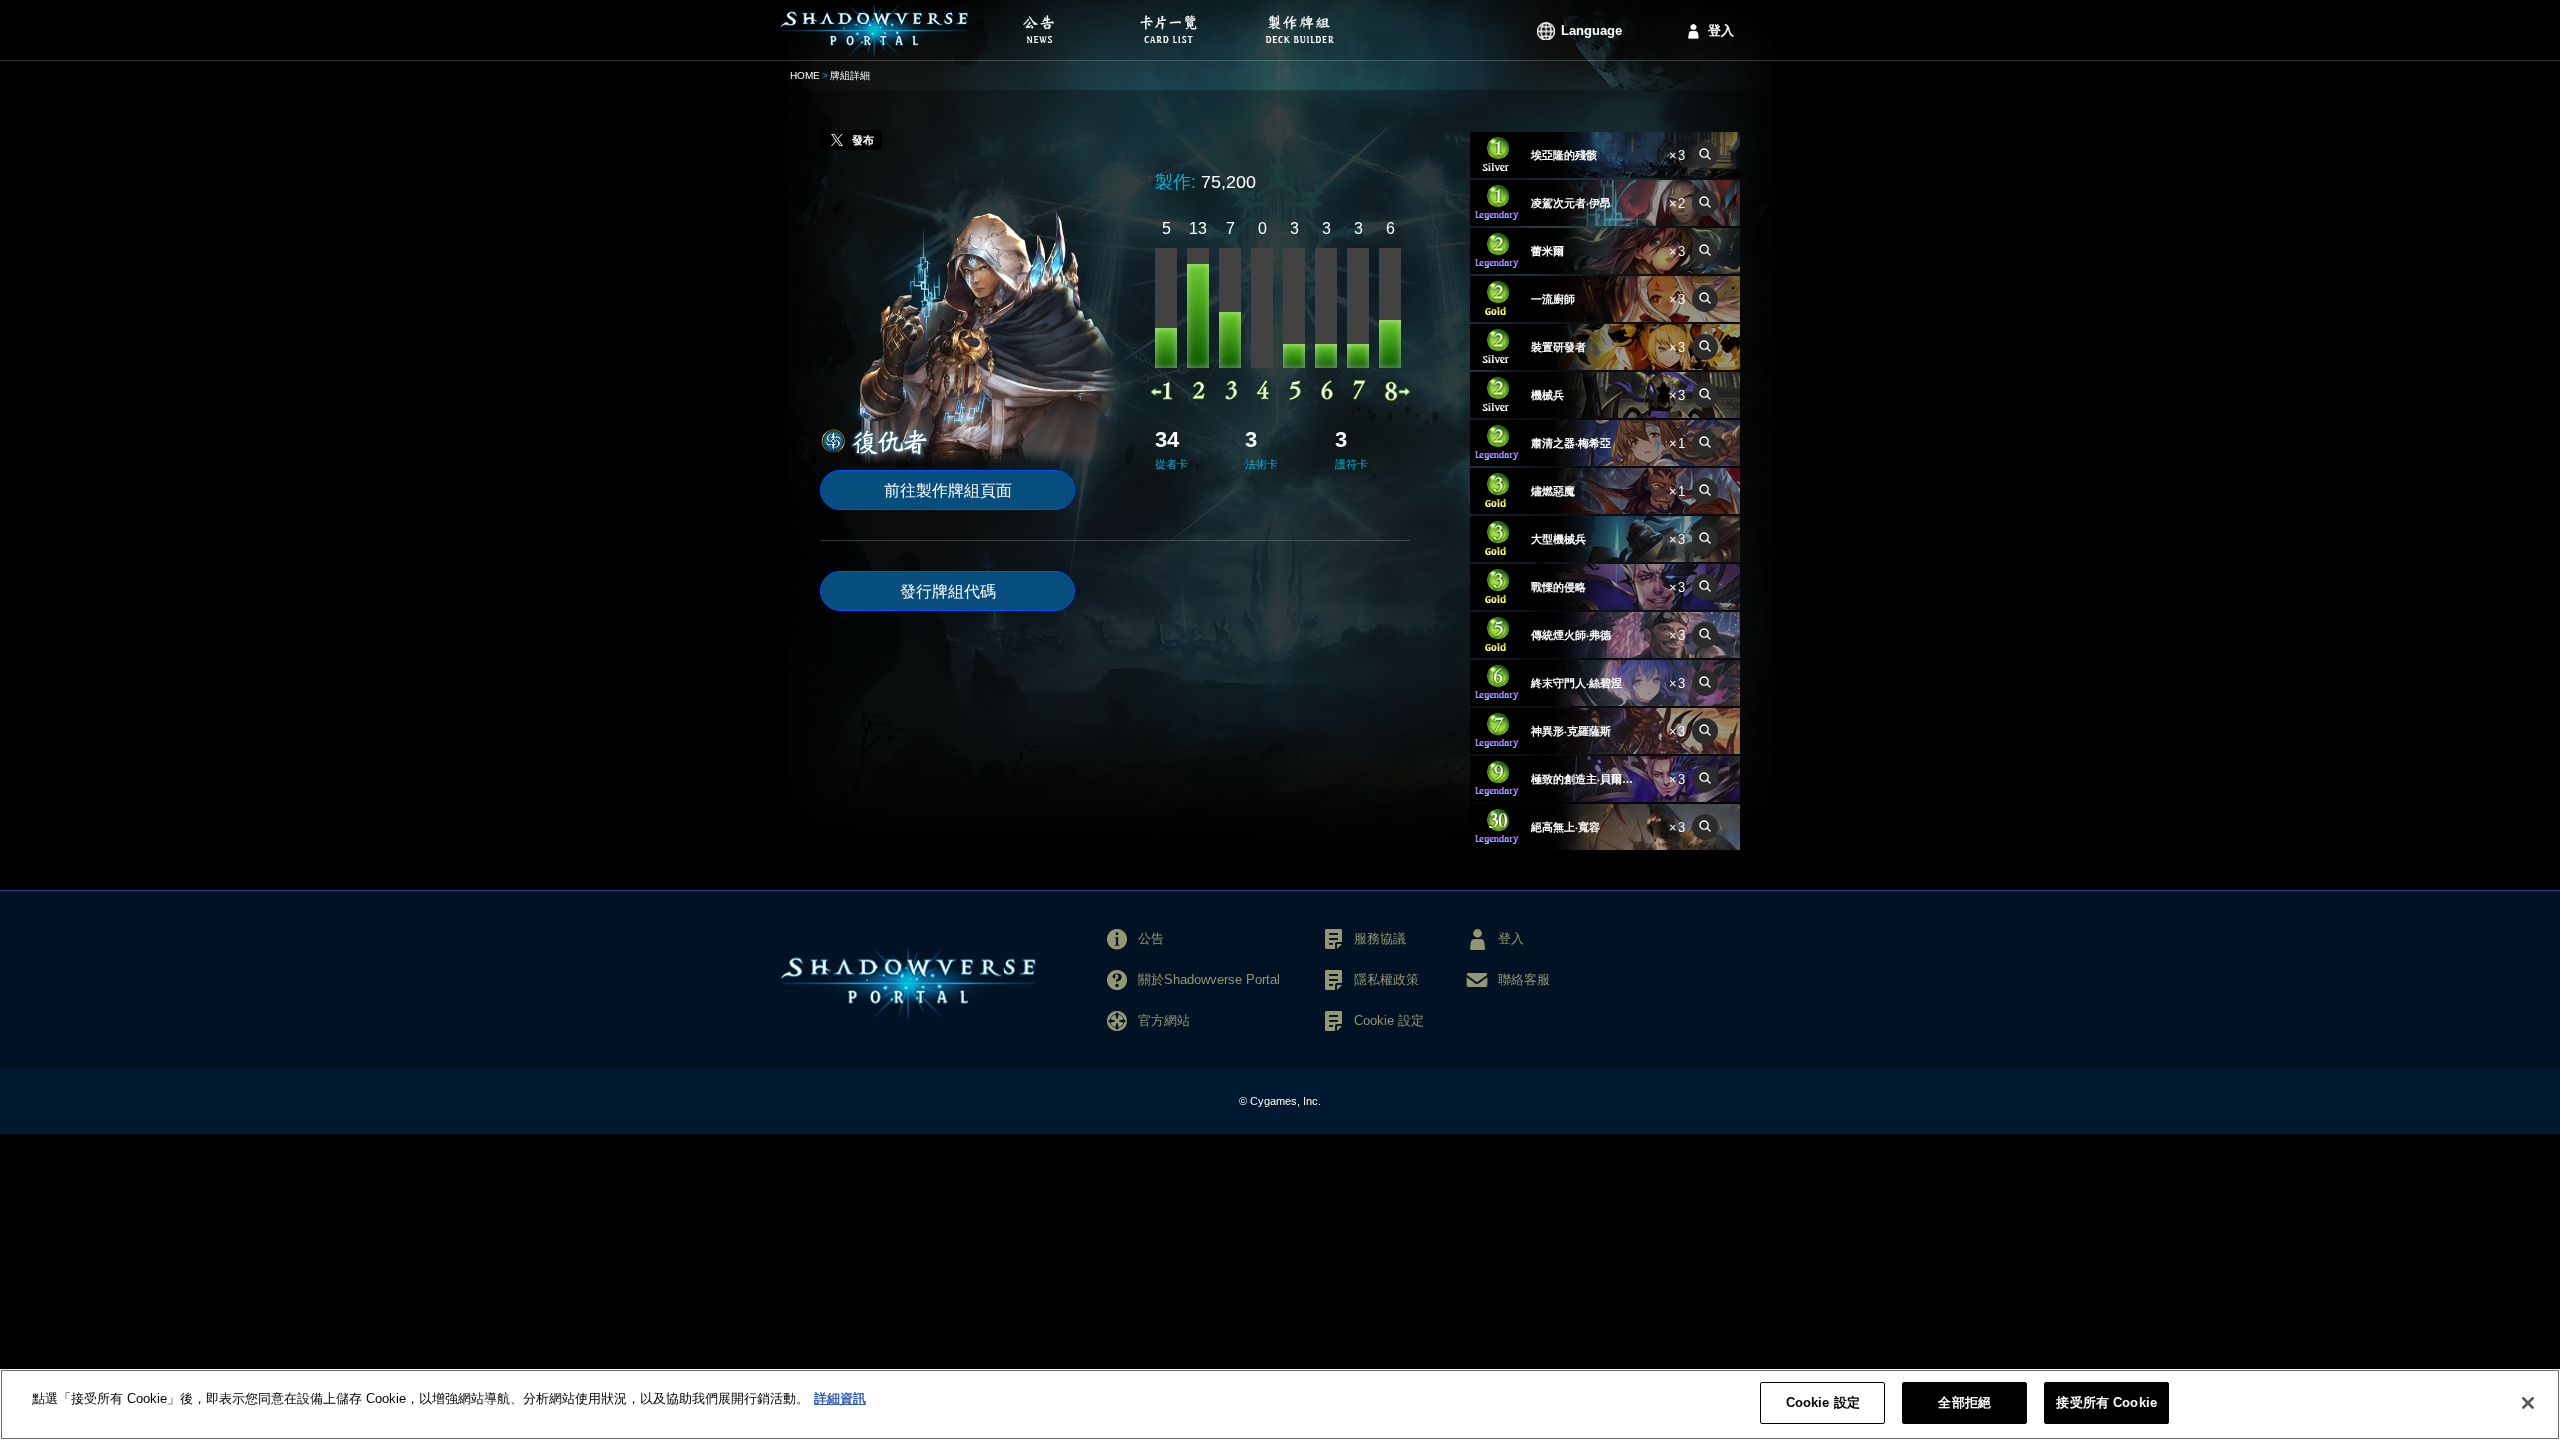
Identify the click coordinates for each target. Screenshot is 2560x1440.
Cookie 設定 (1823, 1402)
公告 (1151, 938)
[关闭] (2528, 1403)
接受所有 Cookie (2106, 1402)
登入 (1721, 30)
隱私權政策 (1386, 979)
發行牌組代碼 (948, 591)
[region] (1280, 1404)
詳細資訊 (840, 1398)
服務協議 (1380, 938)
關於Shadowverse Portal (1209, 979)
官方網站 (1164, 1020)
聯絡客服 (1524, 979)
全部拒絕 (1964, 1402)
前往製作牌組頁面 (948, 490)
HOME (805, 75)
